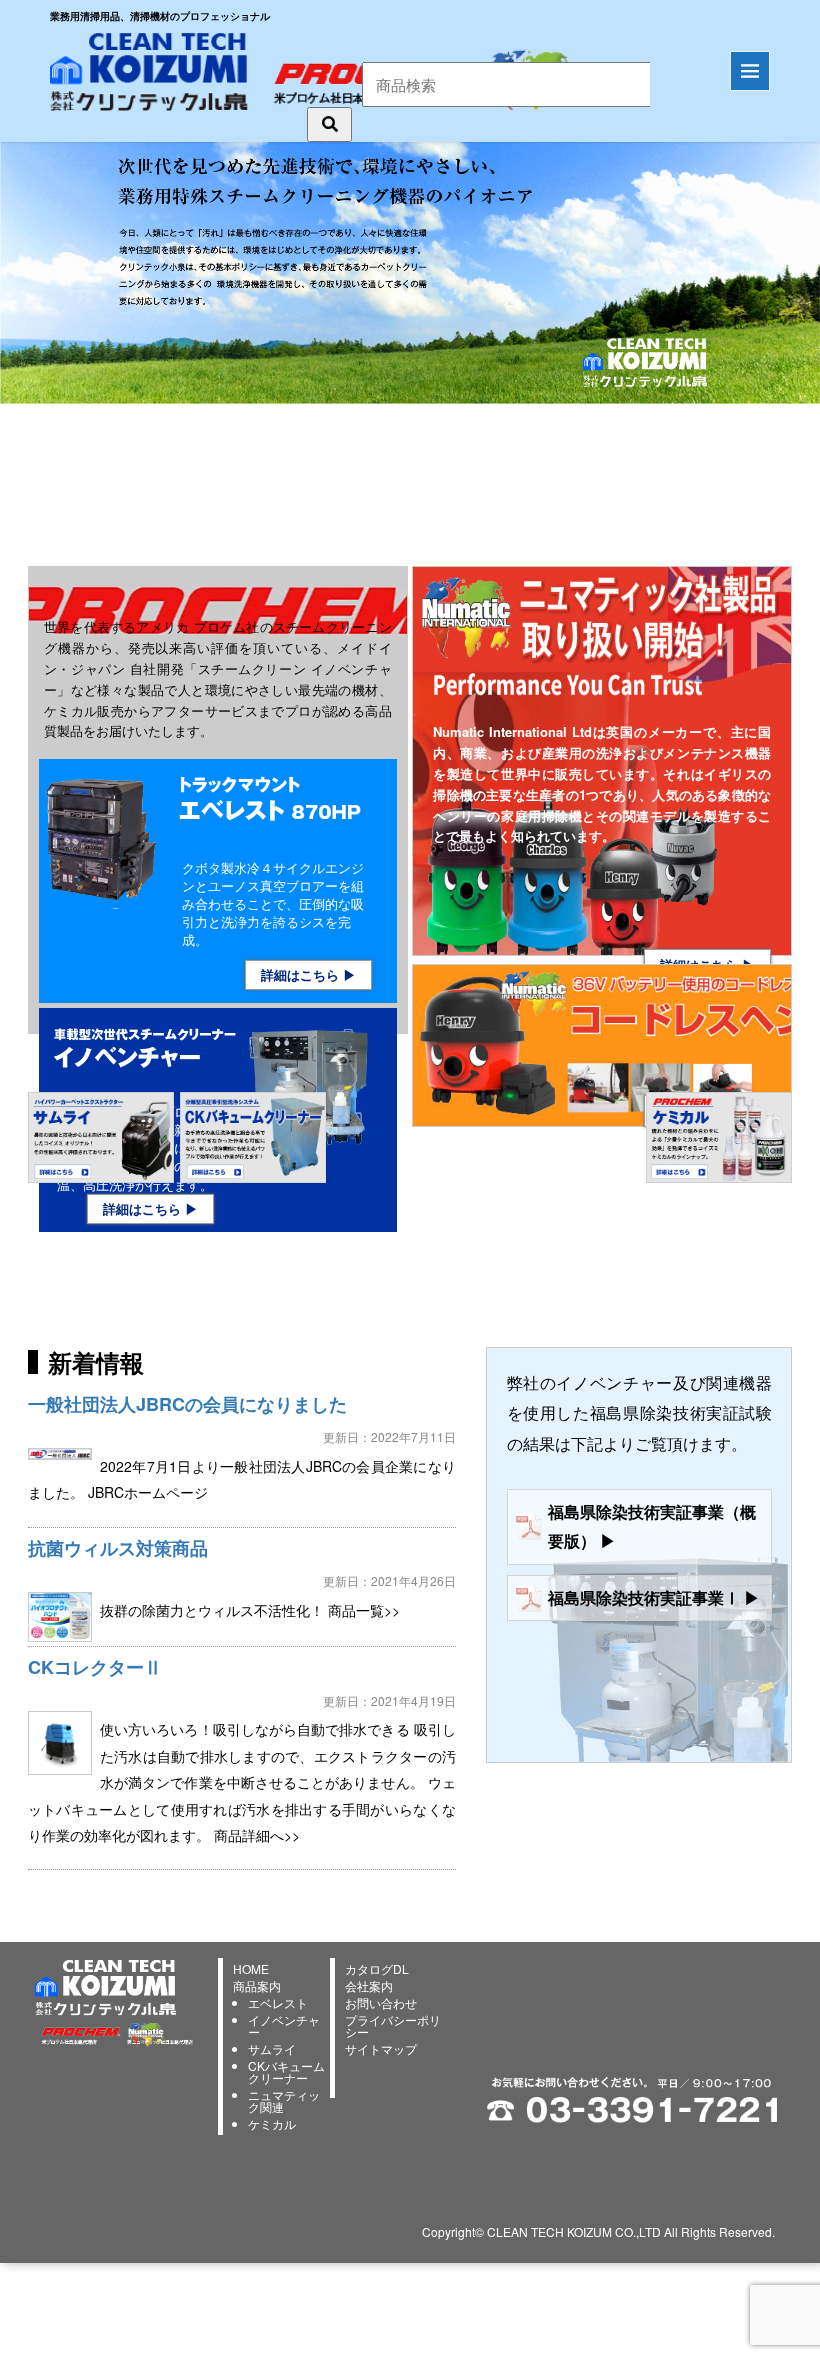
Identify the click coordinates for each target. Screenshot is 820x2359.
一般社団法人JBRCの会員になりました (187, 1404)
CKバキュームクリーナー (286, 2071)
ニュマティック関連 (284, 2100)
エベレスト (278, 2002)
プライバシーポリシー (393, 2025)
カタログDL (377, 1968)
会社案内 (369, 1985)
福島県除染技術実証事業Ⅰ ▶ (654, 1597)
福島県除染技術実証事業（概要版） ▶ (652, 1526)
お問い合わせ (381, 2002)
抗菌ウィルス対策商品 (118, 1548)
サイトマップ (381, 2048)
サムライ (272, 2048)
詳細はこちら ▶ (308, 974)
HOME (251, 1968)
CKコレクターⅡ (95, 1667)
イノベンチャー (284, 2025)
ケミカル (272, 2123)
